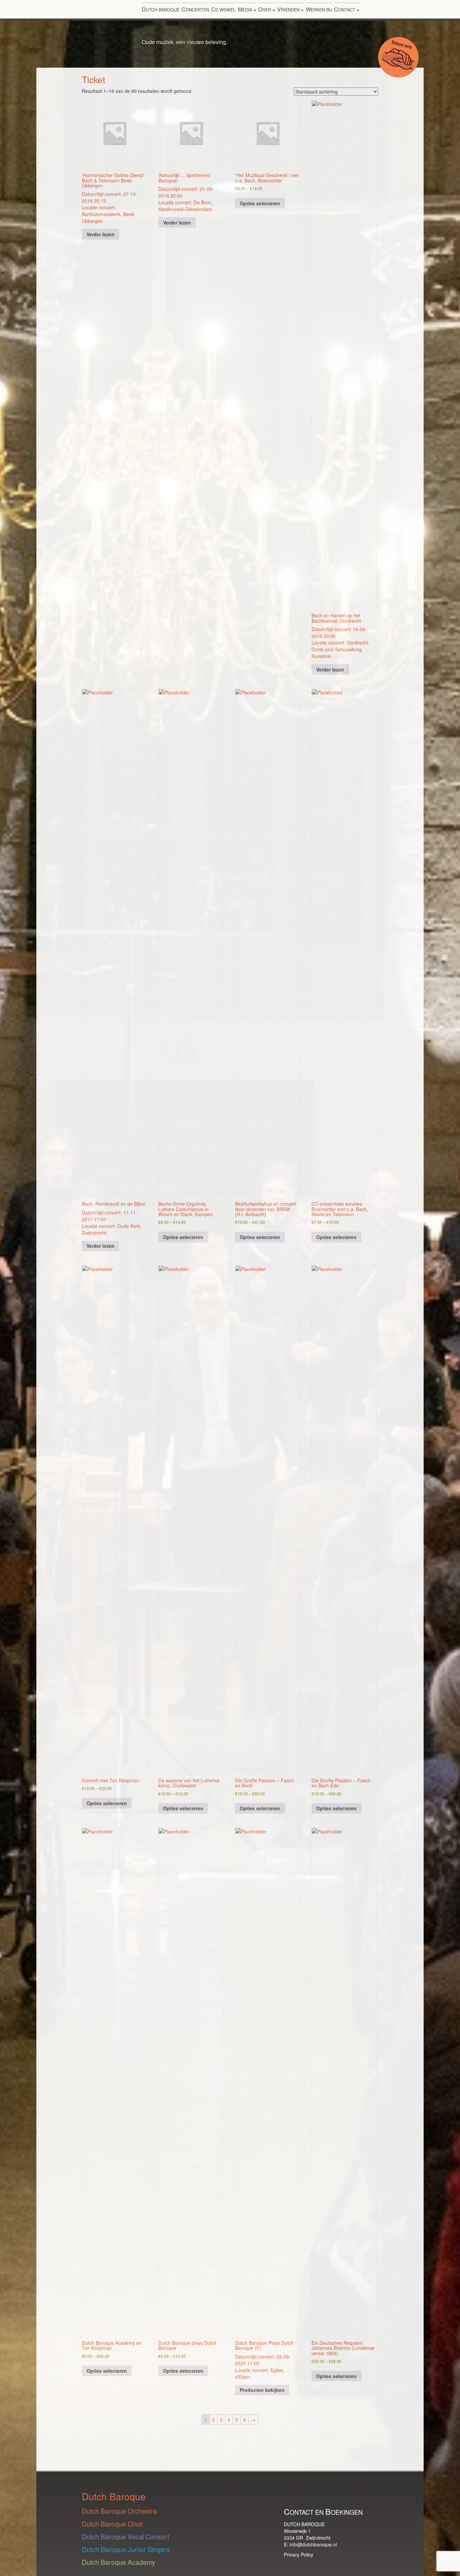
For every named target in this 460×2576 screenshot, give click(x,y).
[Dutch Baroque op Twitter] (339, 2495)
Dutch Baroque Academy (119, 2562)
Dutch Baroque (161, 9)
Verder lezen (101, 234)
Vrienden (289, 9)
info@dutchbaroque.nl (313, 2544)
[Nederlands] (406, 11)
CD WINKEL (223, 9)
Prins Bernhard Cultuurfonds (254, 2448)
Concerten (195, 9)
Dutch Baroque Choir (113, 2524)
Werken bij (319, 9)
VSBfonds (308, 2439)
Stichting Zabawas (204, 2439)
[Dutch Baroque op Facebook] (356, 2495)
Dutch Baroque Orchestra (119, 2511)
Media (246, 9)
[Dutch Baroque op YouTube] (306, 2495)
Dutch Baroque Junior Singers (126, 2549)
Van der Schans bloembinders (380, 2444)
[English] (415, 11)
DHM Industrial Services (130, 2447)
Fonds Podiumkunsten (66, 2447)
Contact (345, 9)
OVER (265, 9)
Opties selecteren (260, 203)
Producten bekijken (262, 2390)
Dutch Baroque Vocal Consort (125, 2536)
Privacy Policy (299, 2554)
